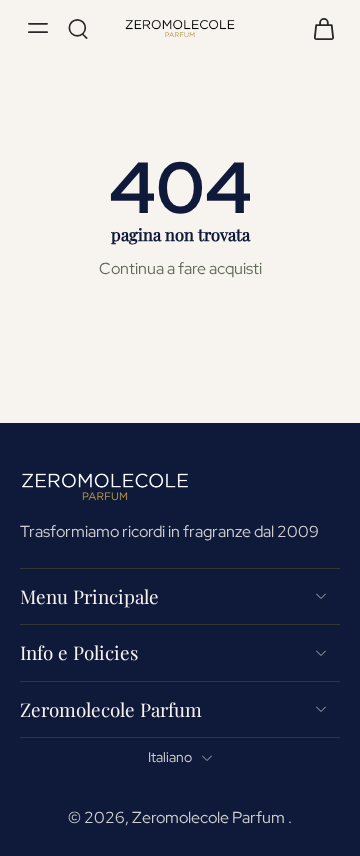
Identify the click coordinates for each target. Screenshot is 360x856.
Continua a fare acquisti (180, 268)
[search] (78, 28)
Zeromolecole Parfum (210, 817)
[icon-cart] (318, 28)
